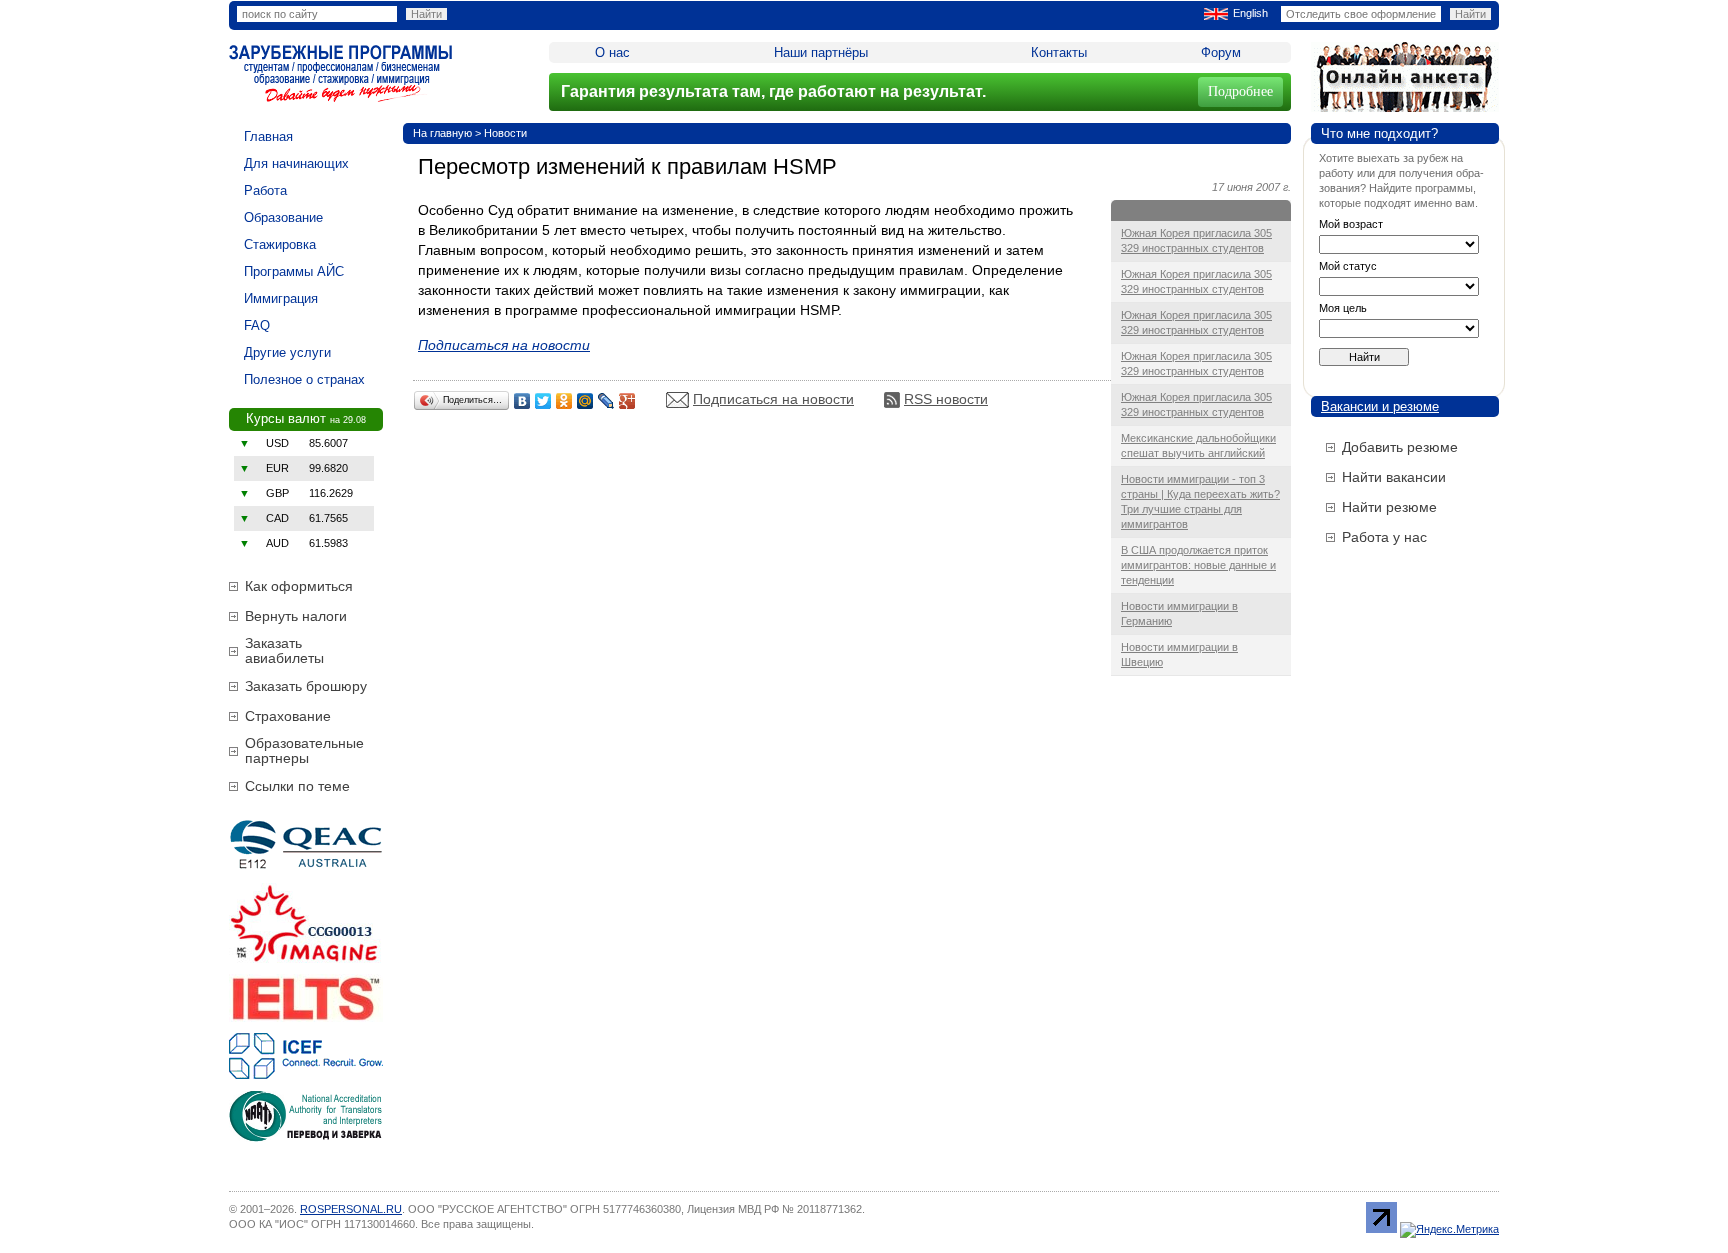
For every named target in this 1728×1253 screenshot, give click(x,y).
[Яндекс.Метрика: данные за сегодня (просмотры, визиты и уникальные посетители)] (1449, 1230)
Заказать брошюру (306, 686)
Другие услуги (287, 352)
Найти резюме (1389, 507)
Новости (505, 133)
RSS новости (946, 399)
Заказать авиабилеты (284, 650)
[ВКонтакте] (522, 401)
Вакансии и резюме (1380, 406)
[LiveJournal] (606, 401)
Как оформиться (299, 586)
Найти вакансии (1394, 477)
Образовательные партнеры (304, 750)
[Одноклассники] (564, 401)
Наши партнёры (821, 52)
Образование (283, 217)
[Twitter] (543, 401)
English (1250, 13)
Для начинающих (296, 163)
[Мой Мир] (585, 401)
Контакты (1059, 52)
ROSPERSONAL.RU (351, 1209)
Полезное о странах (304, 379)
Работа (265, 190)
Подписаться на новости (773, 399)
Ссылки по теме (297, 786)
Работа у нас (1384, 537)
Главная (268, 136)
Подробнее (1240, 91)
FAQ (257, 325)
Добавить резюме (1400, 447)
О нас (612, 52)
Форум (1221, 52)
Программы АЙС (294, 271)
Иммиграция (281, 298)
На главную (442, 133)
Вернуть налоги (296, 616)
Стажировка (280, 244)
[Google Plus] (627, 401)
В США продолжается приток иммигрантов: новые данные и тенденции (1198, 565)
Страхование (288, 716)
